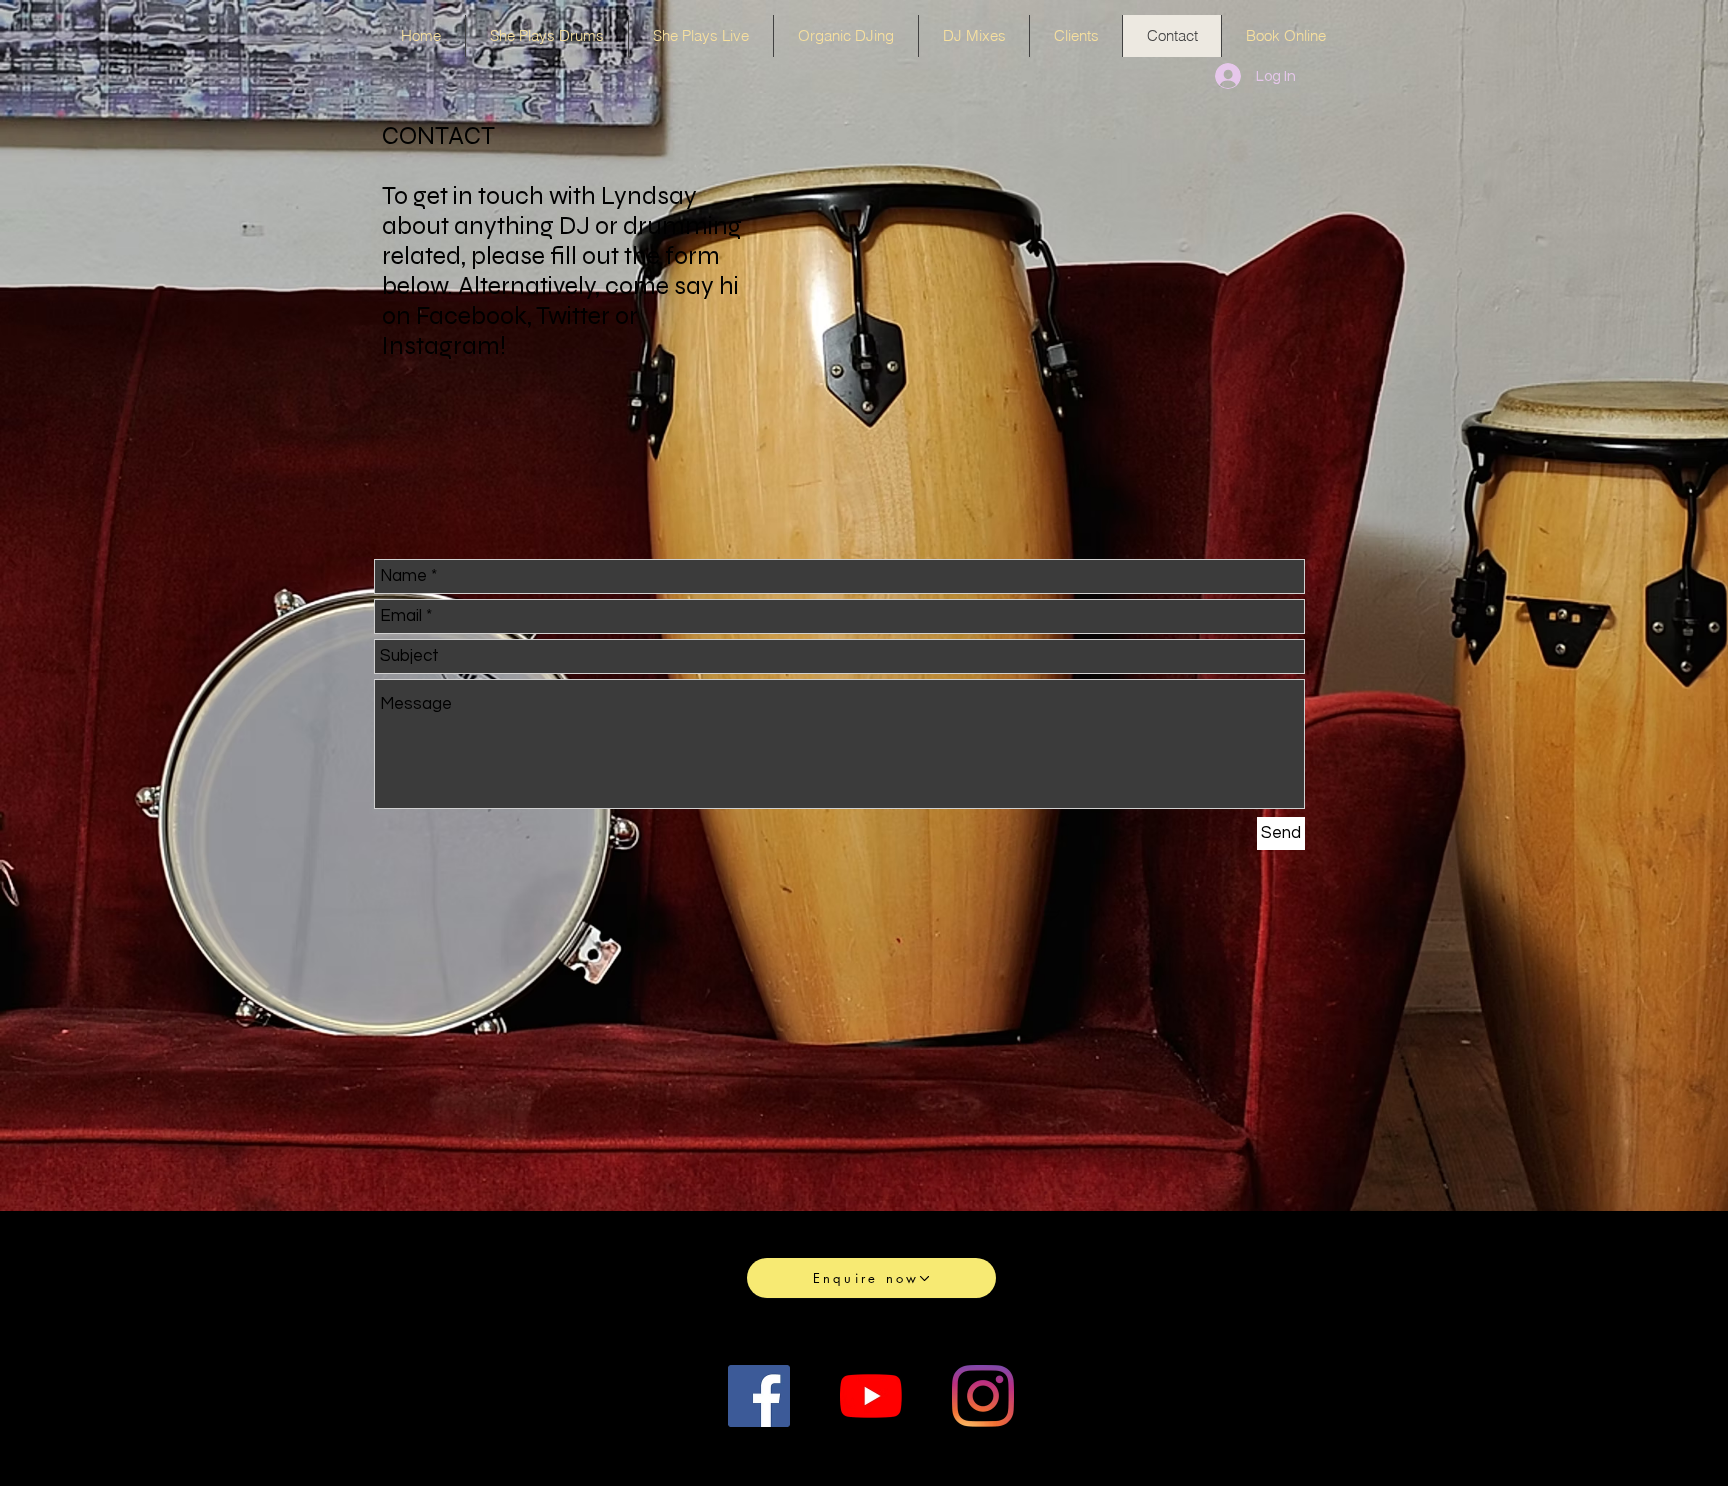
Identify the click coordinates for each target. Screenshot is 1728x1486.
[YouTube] (871, 1396)
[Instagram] (983, 1396)
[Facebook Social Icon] (759, 1396)
